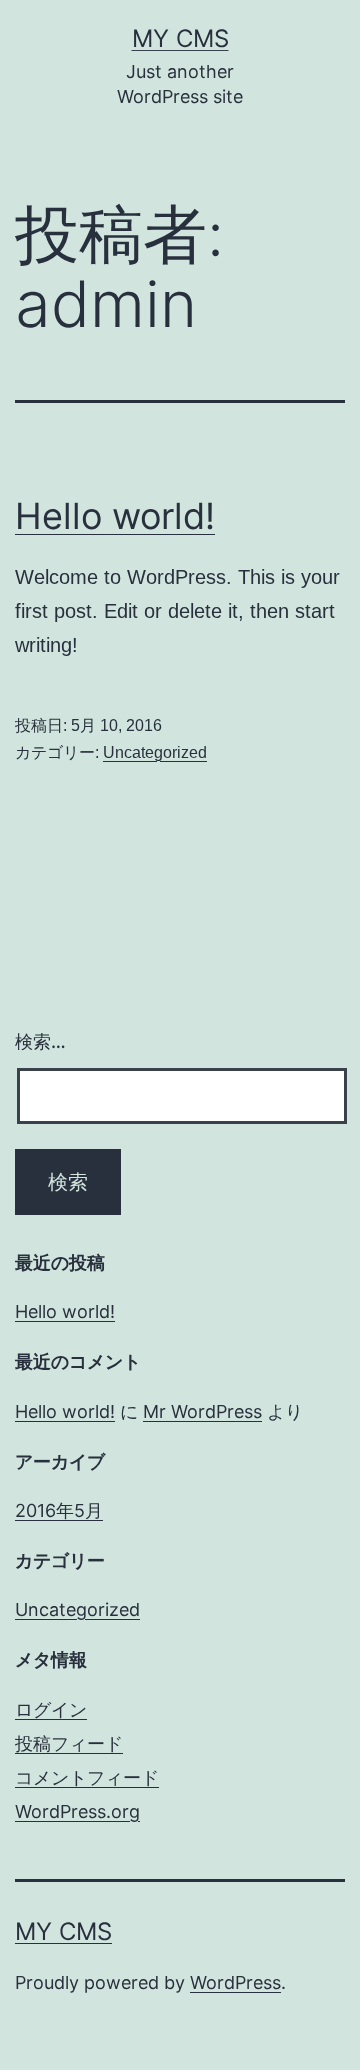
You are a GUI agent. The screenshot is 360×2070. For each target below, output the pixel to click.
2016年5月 (59, 1510)
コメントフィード (87, 1777)
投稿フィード (69, 1743)
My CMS (180, 38)
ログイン (51, 1709)
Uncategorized (155, 752)
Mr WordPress (202, 1411)
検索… (40, 1041)
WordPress (235, 1982)
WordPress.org (77, 1811)
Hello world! (115, 516)
